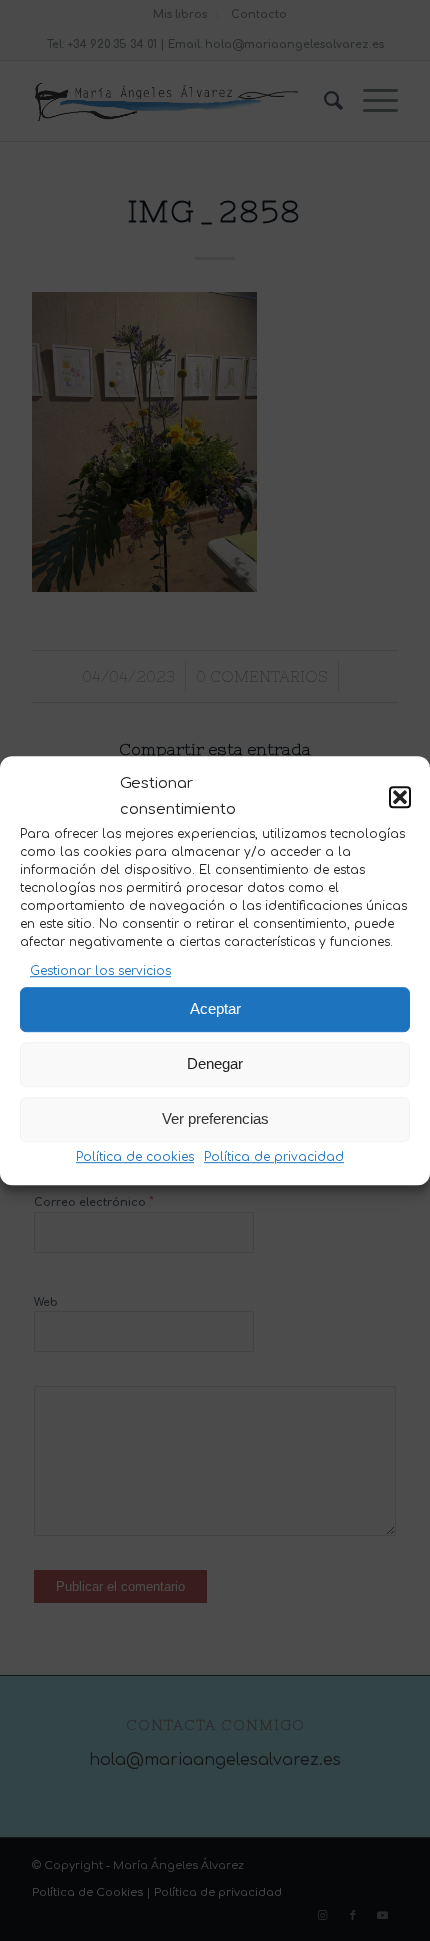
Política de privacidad (274, 1157)
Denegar (215, 1063)
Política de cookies (135, 1157)
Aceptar (215, 1008)
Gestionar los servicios (100, 972)
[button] (400, 797)
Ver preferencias (215, 1118)
